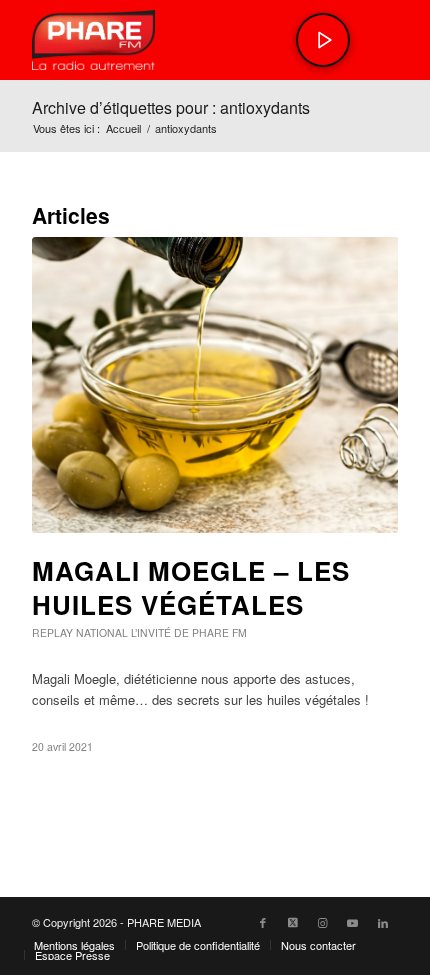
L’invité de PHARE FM (189, 632)
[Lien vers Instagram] (323, 922)
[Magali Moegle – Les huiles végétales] (215, 385)
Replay (52, 632)
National (102, 632)
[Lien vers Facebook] (263, 922)
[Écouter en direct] (323, 40)
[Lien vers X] (293, 922)
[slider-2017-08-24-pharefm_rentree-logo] (178, 40)
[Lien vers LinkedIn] (383, 922)
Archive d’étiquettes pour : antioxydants (171, 107)
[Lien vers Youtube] (353, 922)
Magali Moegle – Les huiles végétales (191, 587)
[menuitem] (74, 945)
